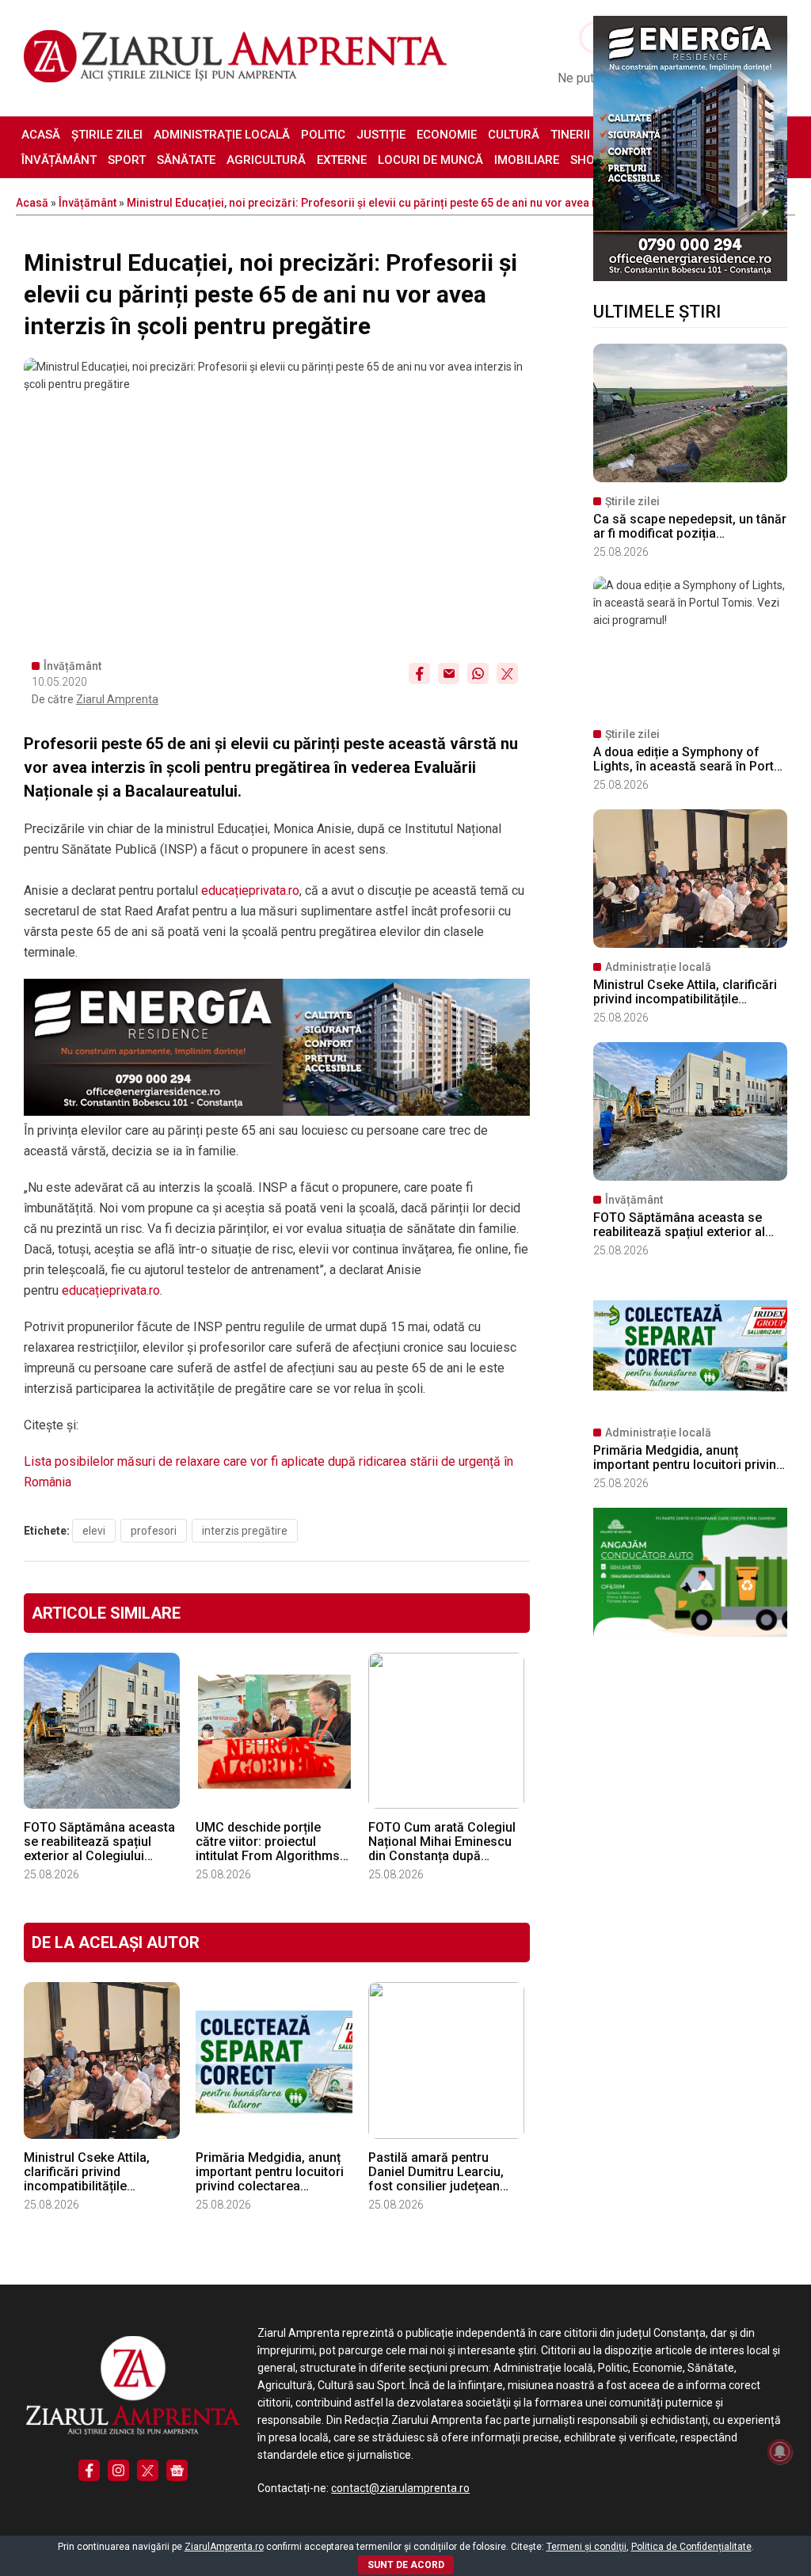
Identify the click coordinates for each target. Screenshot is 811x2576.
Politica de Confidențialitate (691, 2547)
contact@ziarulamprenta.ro (400, 2488)
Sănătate (186, 160)
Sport (127, 160)
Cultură (514, 135)
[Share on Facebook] (419, 673)
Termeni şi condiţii (586, 2547)
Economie (447, 135)
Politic (323, 135)
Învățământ (59, 160)
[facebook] (89, 2470)
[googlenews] (177, 2470)
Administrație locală (222, 135)
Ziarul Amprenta (117, 699)
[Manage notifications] (780, 2452)
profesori (154, 1531)
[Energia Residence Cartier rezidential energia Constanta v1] (690, 277)
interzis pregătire (245, 1531)
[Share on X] (507, 673)
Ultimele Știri (657, 312)
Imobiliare (527, 160)
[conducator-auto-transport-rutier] (690, 1633)
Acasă (41, 135)
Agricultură (266, 160)
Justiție (381, 135)
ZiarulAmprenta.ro (224, 2547)
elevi (94, 1531)
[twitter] (148, 2470)
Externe (342, 160)
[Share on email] (449, 673)
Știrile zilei (107, 135)
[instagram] (118, 2470)
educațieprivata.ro (250, 890)
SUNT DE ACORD (406, 2565)
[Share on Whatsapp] (478, 673)
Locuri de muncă (430, 160)
